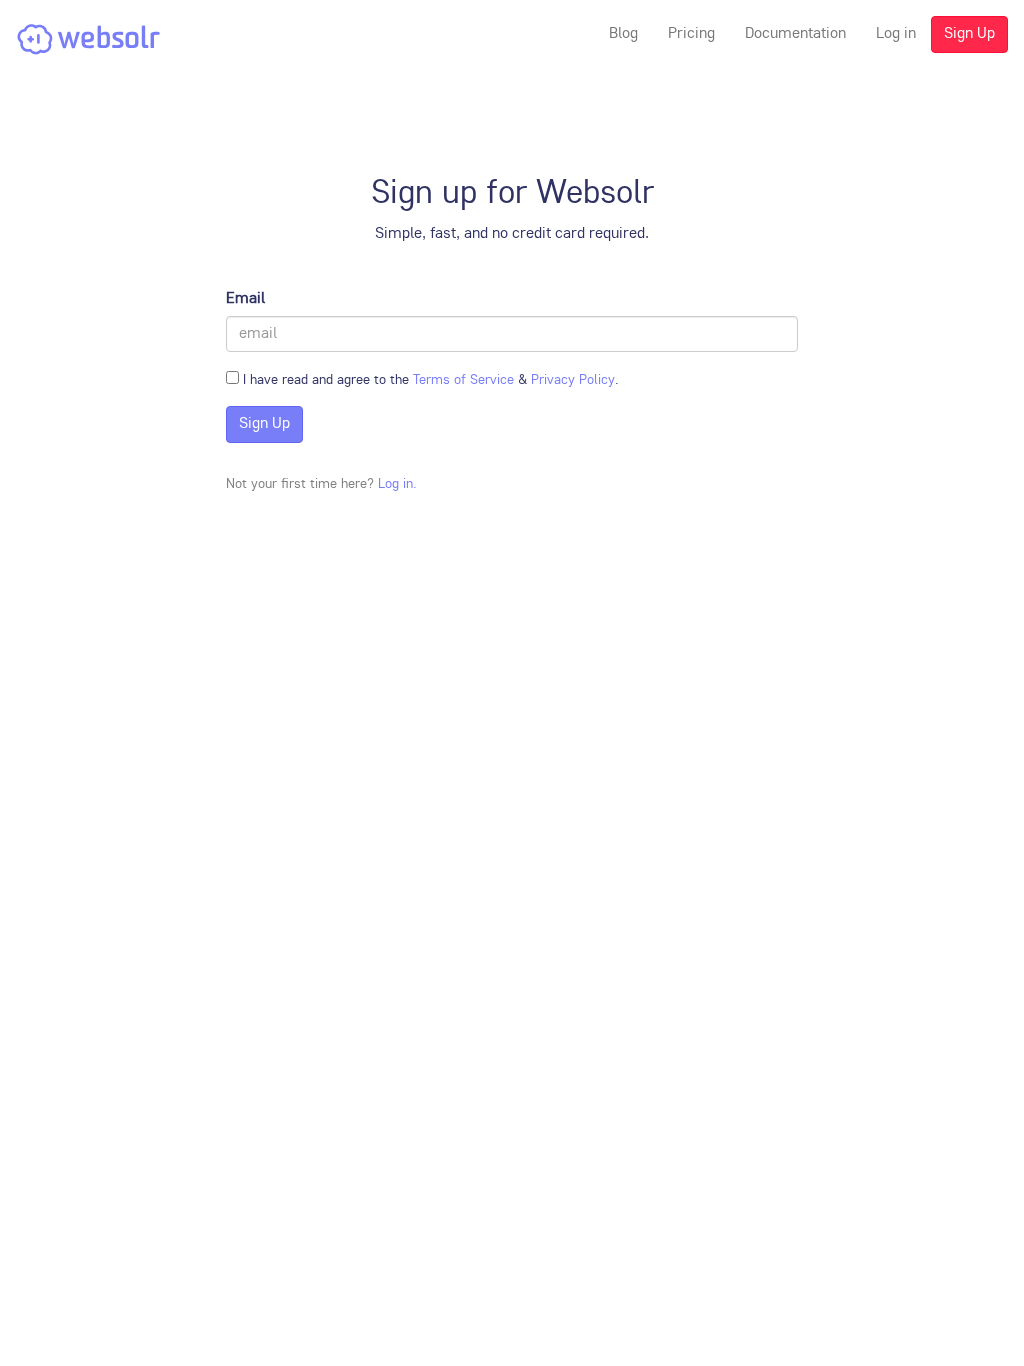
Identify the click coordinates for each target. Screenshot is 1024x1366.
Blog (623, 34)
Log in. (397, 484)
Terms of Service (463, 380)
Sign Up (969, 34)
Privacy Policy (573, 380)
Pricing (691, 34)
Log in (896, 34)
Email (245, 299)
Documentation (795, 34)
